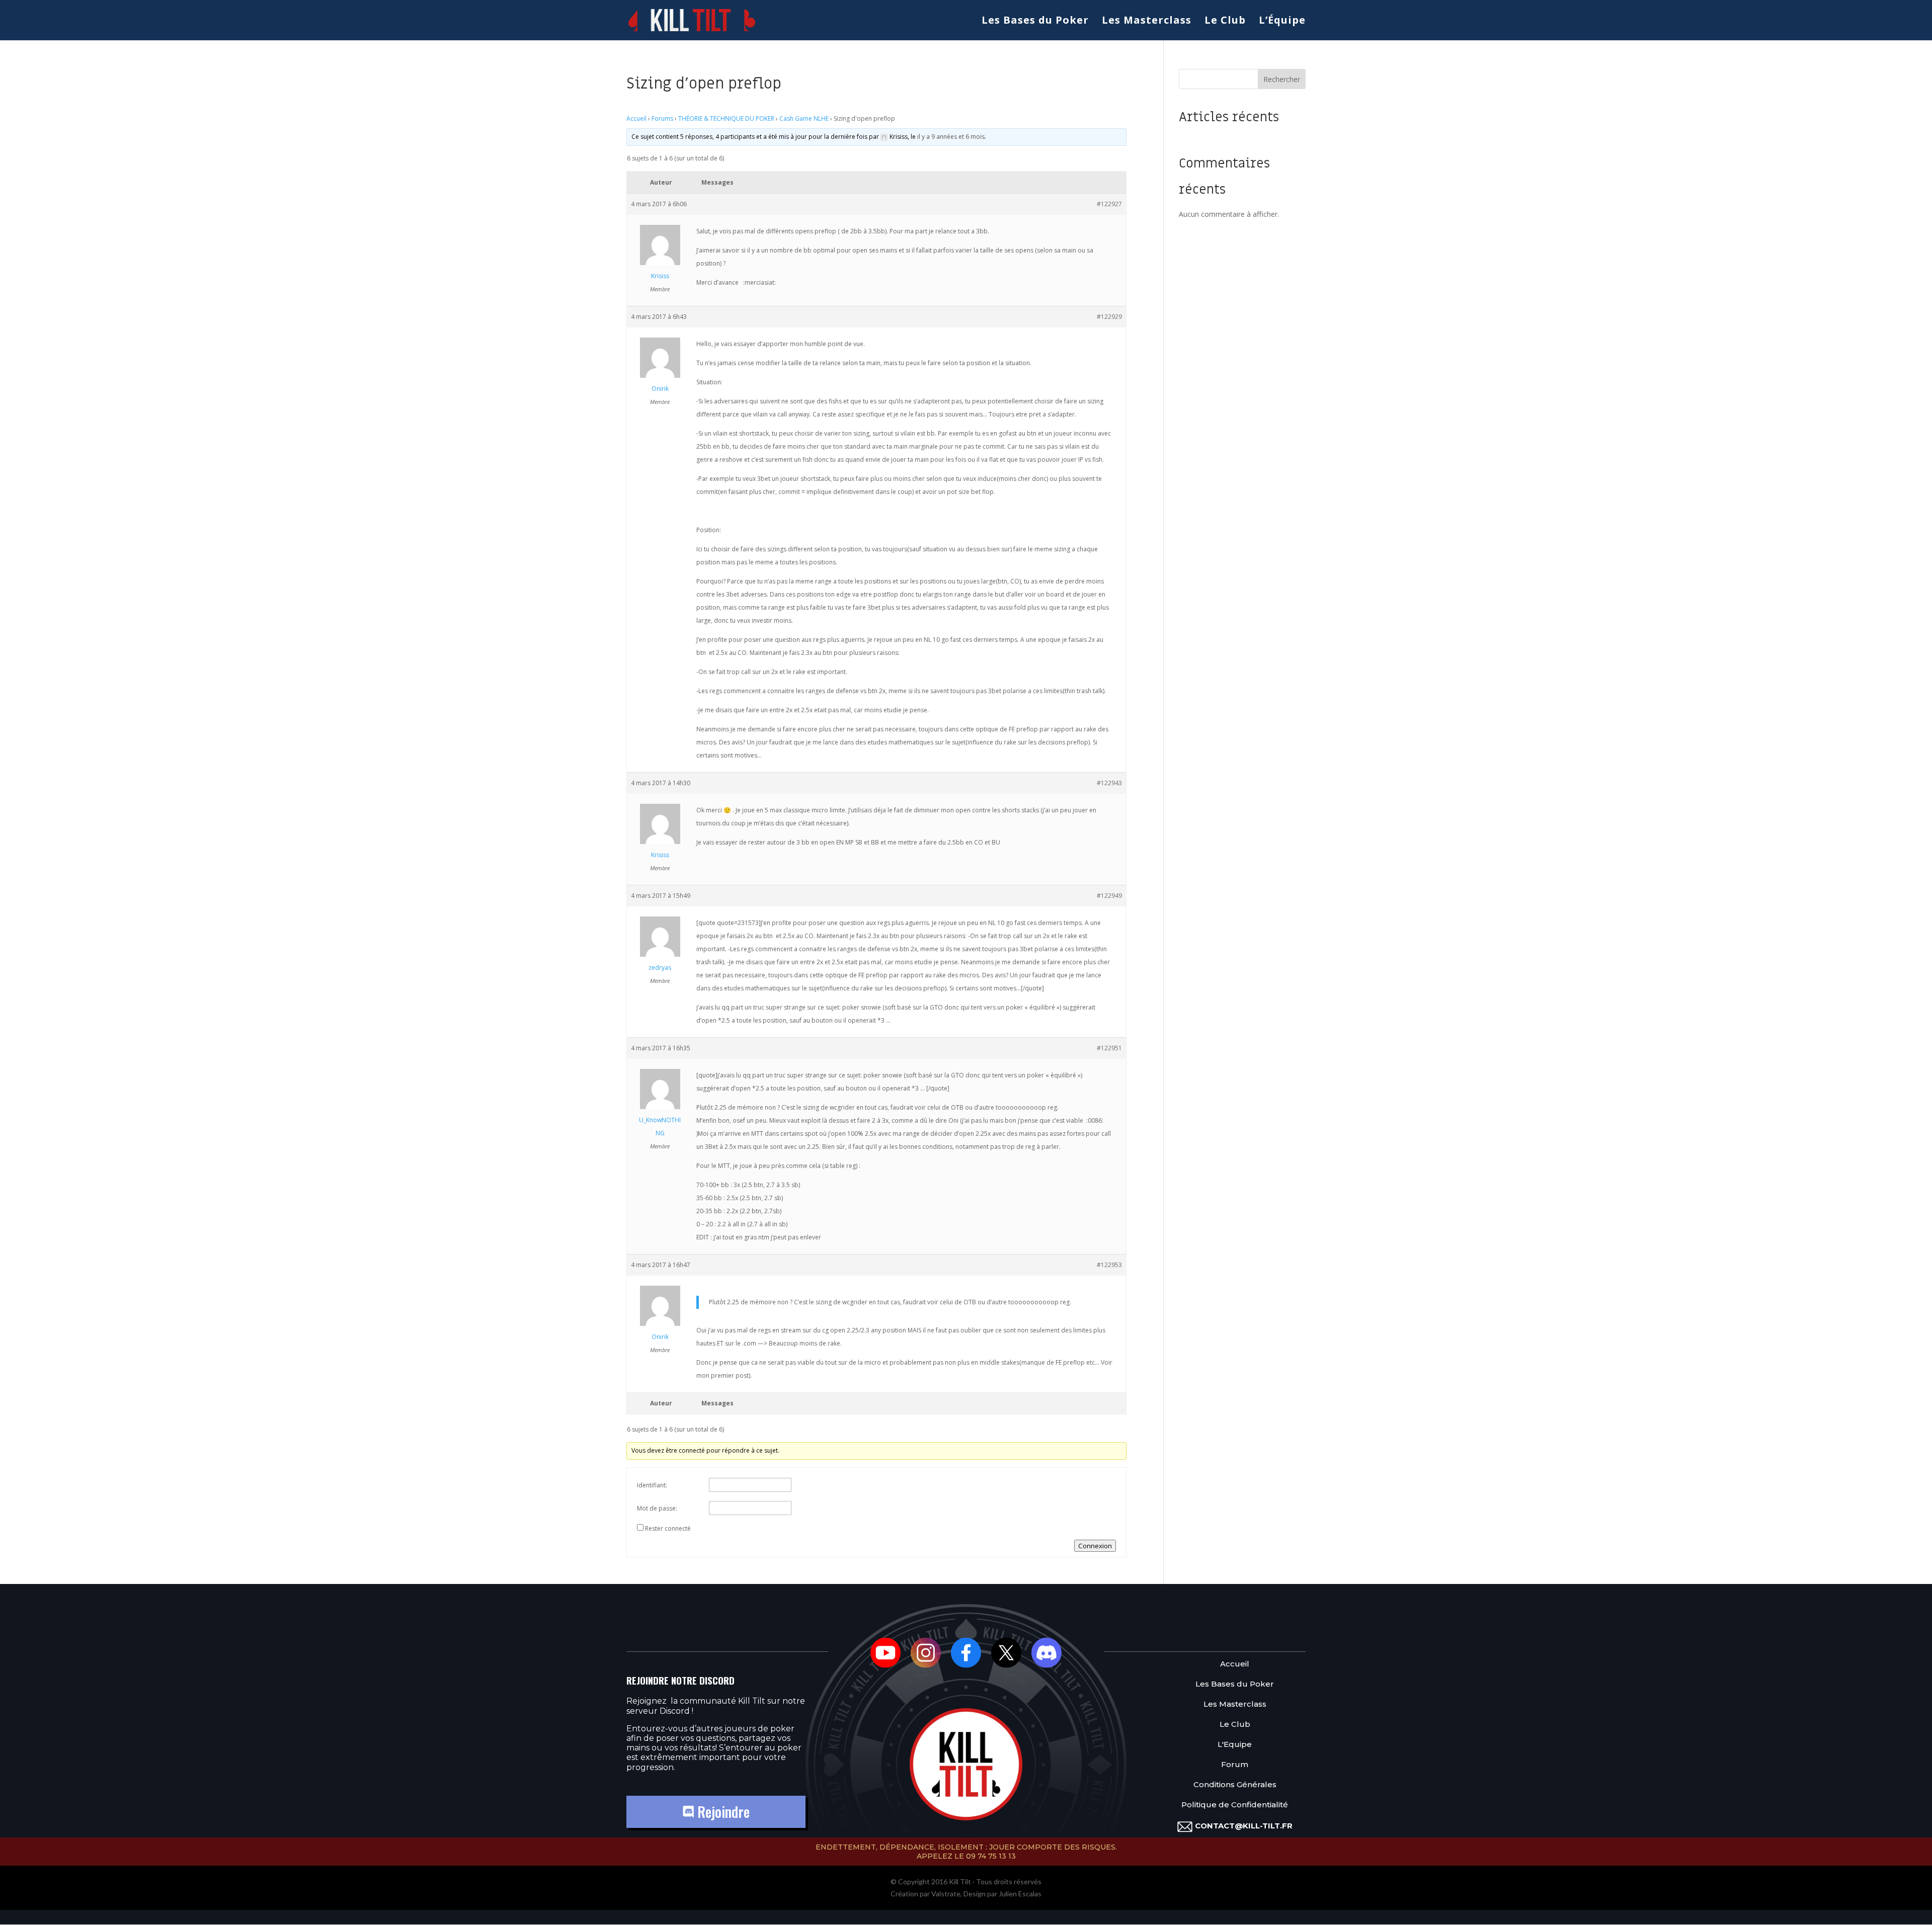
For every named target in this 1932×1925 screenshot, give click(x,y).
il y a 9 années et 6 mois (951, 137)
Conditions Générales (1235, 1785)
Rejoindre (722, 1812)
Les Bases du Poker (1035, 22)
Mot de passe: (657, 1508)
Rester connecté (668, 1528)
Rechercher (1282, 79)
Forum (1235, 1765)
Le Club (1225, 22)
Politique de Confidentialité (1235, 1805)
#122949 (1109, 896)
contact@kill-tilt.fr (1244, 1826)
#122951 (1109, 1048)
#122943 (1109, 783)
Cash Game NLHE (804, 118)
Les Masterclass (1147, 22)
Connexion (1095, 1546)
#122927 (1109, 204)
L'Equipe (1235, 1745)
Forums (662, 118)
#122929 (1109, 317)
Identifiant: (652, 1485)
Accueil (636, 118)
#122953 (1109, 1265)
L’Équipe (1282, 22)
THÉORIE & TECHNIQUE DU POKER (726, 118)
